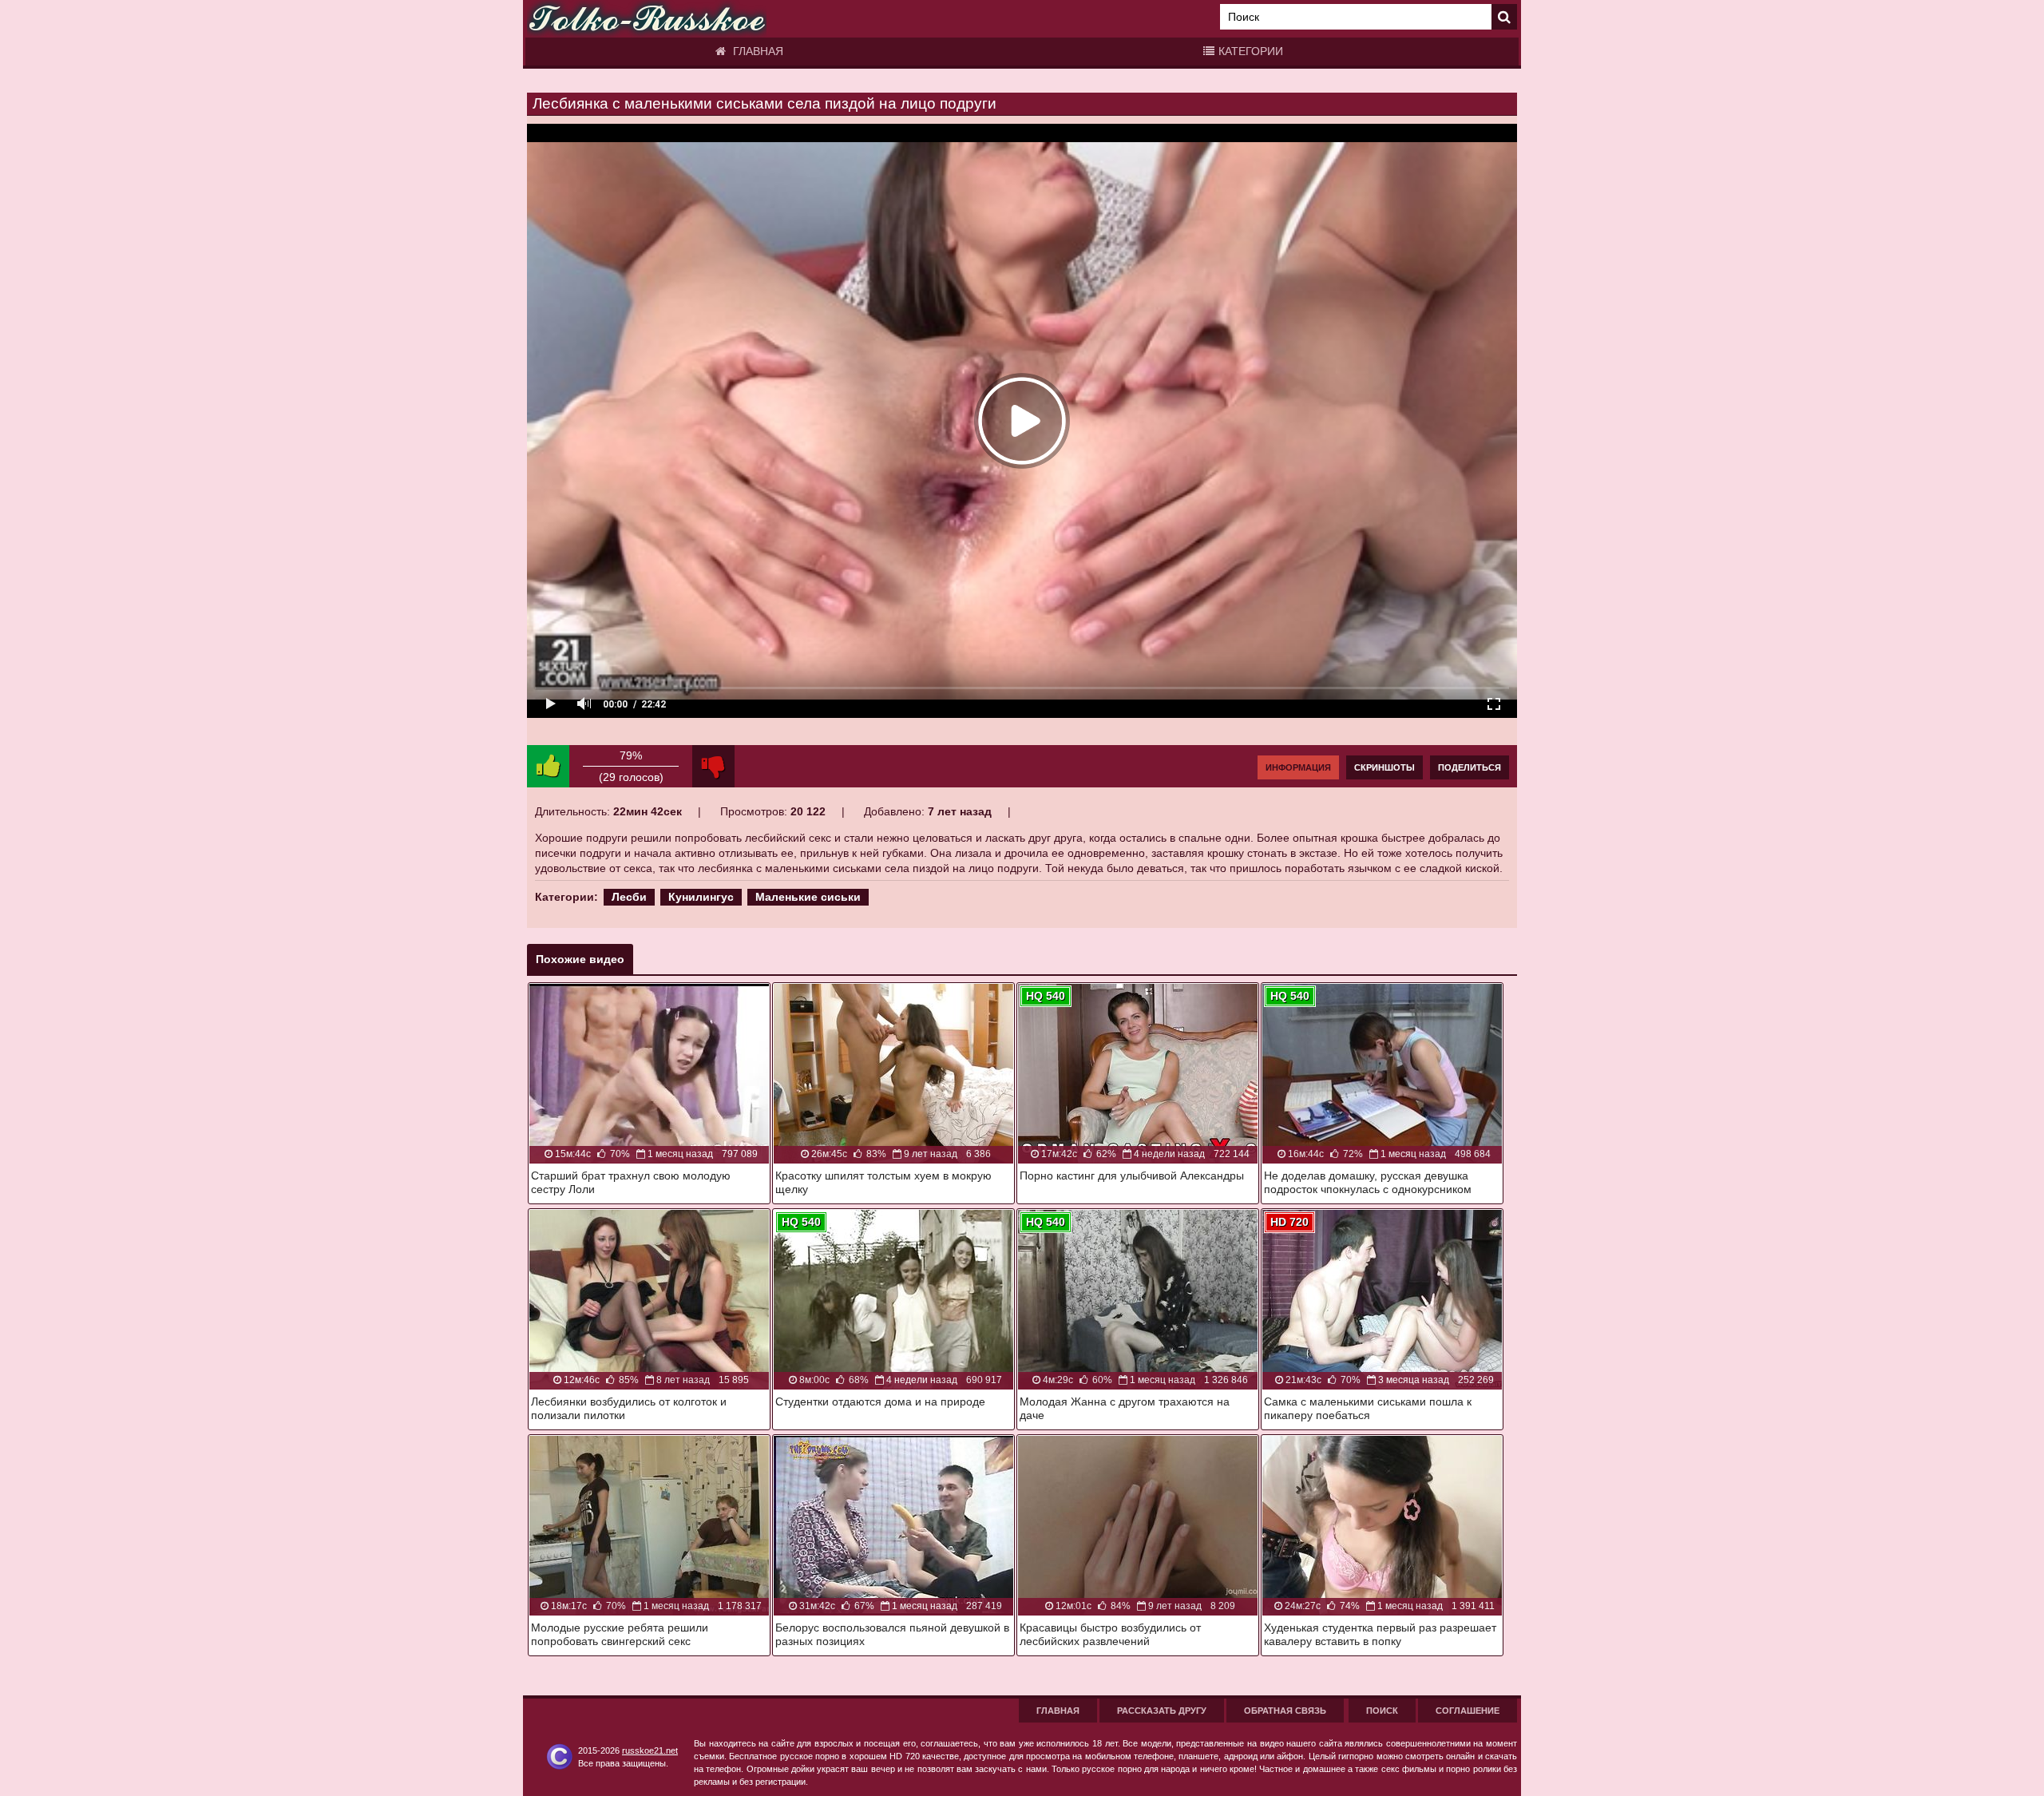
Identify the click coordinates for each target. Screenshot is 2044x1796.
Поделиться (1470, 767)
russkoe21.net (650, 1750)
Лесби (629, 897)
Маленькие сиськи (808, 897)
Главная (757, 51)
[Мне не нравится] (713, 766)
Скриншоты (1384, 767)
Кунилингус (701, 897)
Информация (1298, 767)
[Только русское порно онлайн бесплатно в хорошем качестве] (647, 19)
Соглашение (1468, 1711)
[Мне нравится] (548, 766)
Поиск (1382, 1711)
